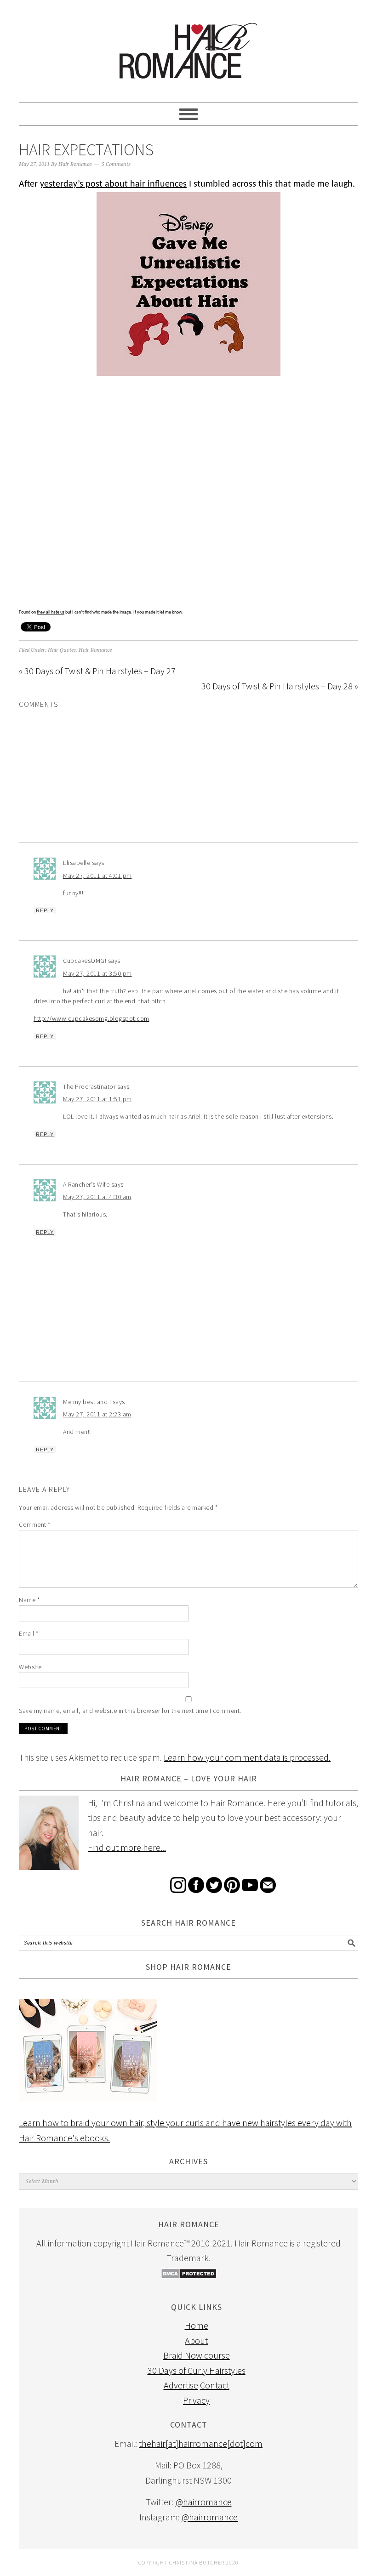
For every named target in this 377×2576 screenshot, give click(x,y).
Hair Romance (188, 47)
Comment (35, 1524)
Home (197, 2325)
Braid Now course (197, 2355)
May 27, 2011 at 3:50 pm (97, 973)
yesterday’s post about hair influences (113, 184)
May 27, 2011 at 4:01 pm (97, 876)
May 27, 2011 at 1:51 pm (97, 1099)
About (196, 2340)
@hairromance (204, 2502)
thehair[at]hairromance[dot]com (201, 2443)
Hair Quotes (62, 650)
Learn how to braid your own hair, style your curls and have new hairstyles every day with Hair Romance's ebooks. (185, 2130)
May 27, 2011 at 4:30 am (97, 1197)
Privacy (196, 2400)
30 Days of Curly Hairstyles (197, 2370)
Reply (45, 910)
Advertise (181, 2385)
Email (29, 1633)
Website (30, 1667)
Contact (215, 2385)
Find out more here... (127, 1847)
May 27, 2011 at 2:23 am (97, 1414)
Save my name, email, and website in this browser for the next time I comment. (130, 1711)
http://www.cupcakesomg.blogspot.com (91, 1018)
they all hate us (51, 612)
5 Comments (116, 164)
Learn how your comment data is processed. (247, 1757)
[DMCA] (189, 2276)
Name (29, 1600)
